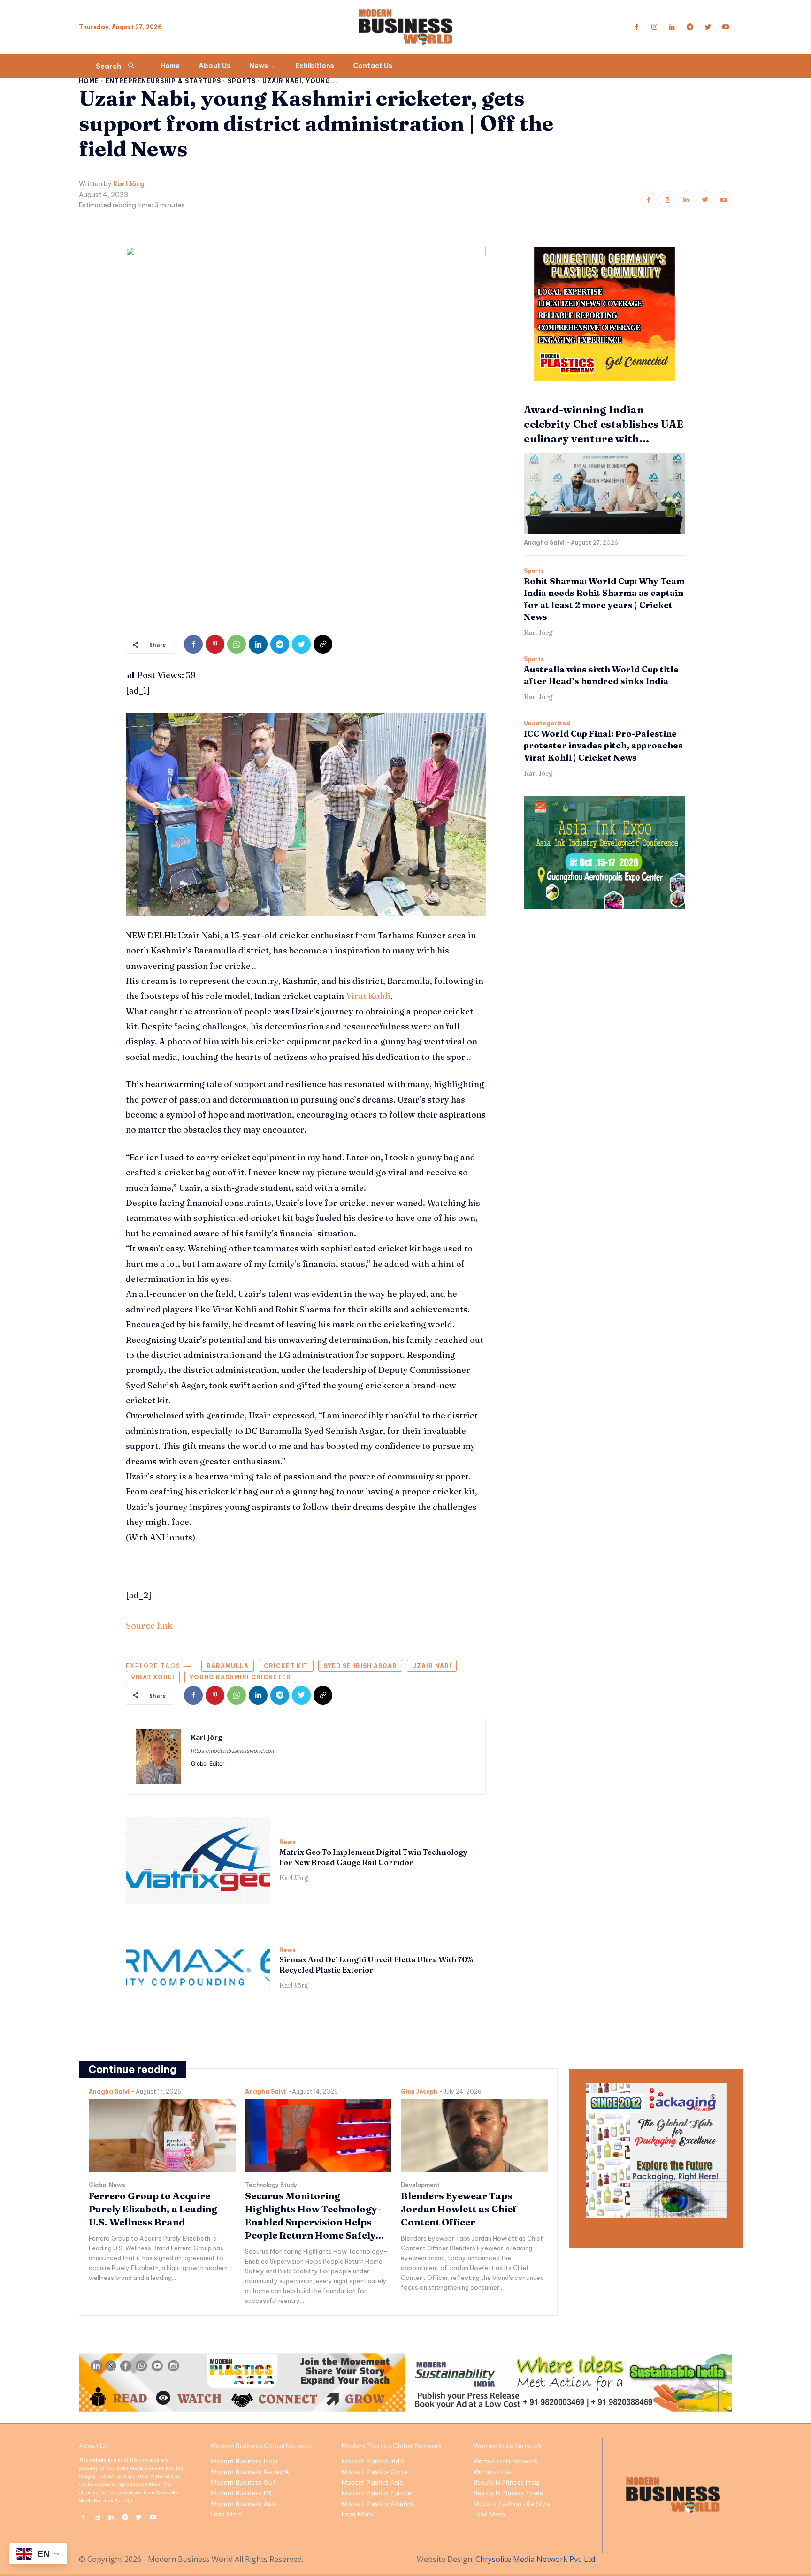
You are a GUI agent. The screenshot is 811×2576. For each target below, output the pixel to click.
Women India (492, 2472)
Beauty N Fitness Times (508, 2493)
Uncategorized (547, 724)
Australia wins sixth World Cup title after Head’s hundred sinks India (601, 675)
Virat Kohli (368, 996)
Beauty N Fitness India (506, 2482)
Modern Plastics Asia (372, 2482)
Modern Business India (244, 2461)
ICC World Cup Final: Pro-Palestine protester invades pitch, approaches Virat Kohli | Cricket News (603, 745)
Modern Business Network (250, 2472)
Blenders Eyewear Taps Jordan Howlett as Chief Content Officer (459, 2209)
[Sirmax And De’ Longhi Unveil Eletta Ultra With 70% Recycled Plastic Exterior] (198, 1968)
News (287, 1842)
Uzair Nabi (432, 1666)
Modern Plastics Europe (377, 2493)
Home (89, 81)
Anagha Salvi (544, 543)
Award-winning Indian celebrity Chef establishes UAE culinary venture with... (604, 424)
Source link (149, 1626)
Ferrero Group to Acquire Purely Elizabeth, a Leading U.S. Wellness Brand (153, 2209)
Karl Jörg (129, 184)
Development (420, 2185)
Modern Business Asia (243, 2504)
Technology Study (271, 2185)
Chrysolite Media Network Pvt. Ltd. (536, 2559)
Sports (242, 81)
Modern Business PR (241, 2493)
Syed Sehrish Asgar (360, 1666)
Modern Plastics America (378, 2504)
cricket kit (286, 1666)
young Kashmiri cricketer (240, 1677)
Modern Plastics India (373, 2461)
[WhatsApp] (237, 644)
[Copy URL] (323, 644)
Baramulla (228, 1666)
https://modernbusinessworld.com (233, 1751)
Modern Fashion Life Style (512, 2504)
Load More (226, 2514)
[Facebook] (636, 27)
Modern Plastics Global (375, 2472)
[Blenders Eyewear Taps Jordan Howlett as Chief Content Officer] (474, 2136)
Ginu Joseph (419, 2092)
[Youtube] (726, 27)
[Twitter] (708, 27)
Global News (107, 2185)
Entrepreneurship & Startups (163, 81)
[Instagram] (654, 27)
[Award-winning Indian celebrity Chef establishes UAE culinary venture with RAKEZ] (604, 494)
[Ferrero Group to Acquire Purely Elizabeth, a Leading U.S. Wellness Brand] (162, 2136)
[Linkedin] (672, 27)
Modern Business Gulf (243, 2482)
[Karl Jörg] (159, 1757)
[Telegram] (690, 27)
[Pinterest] (215, 644)
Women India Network (506, 2461)
